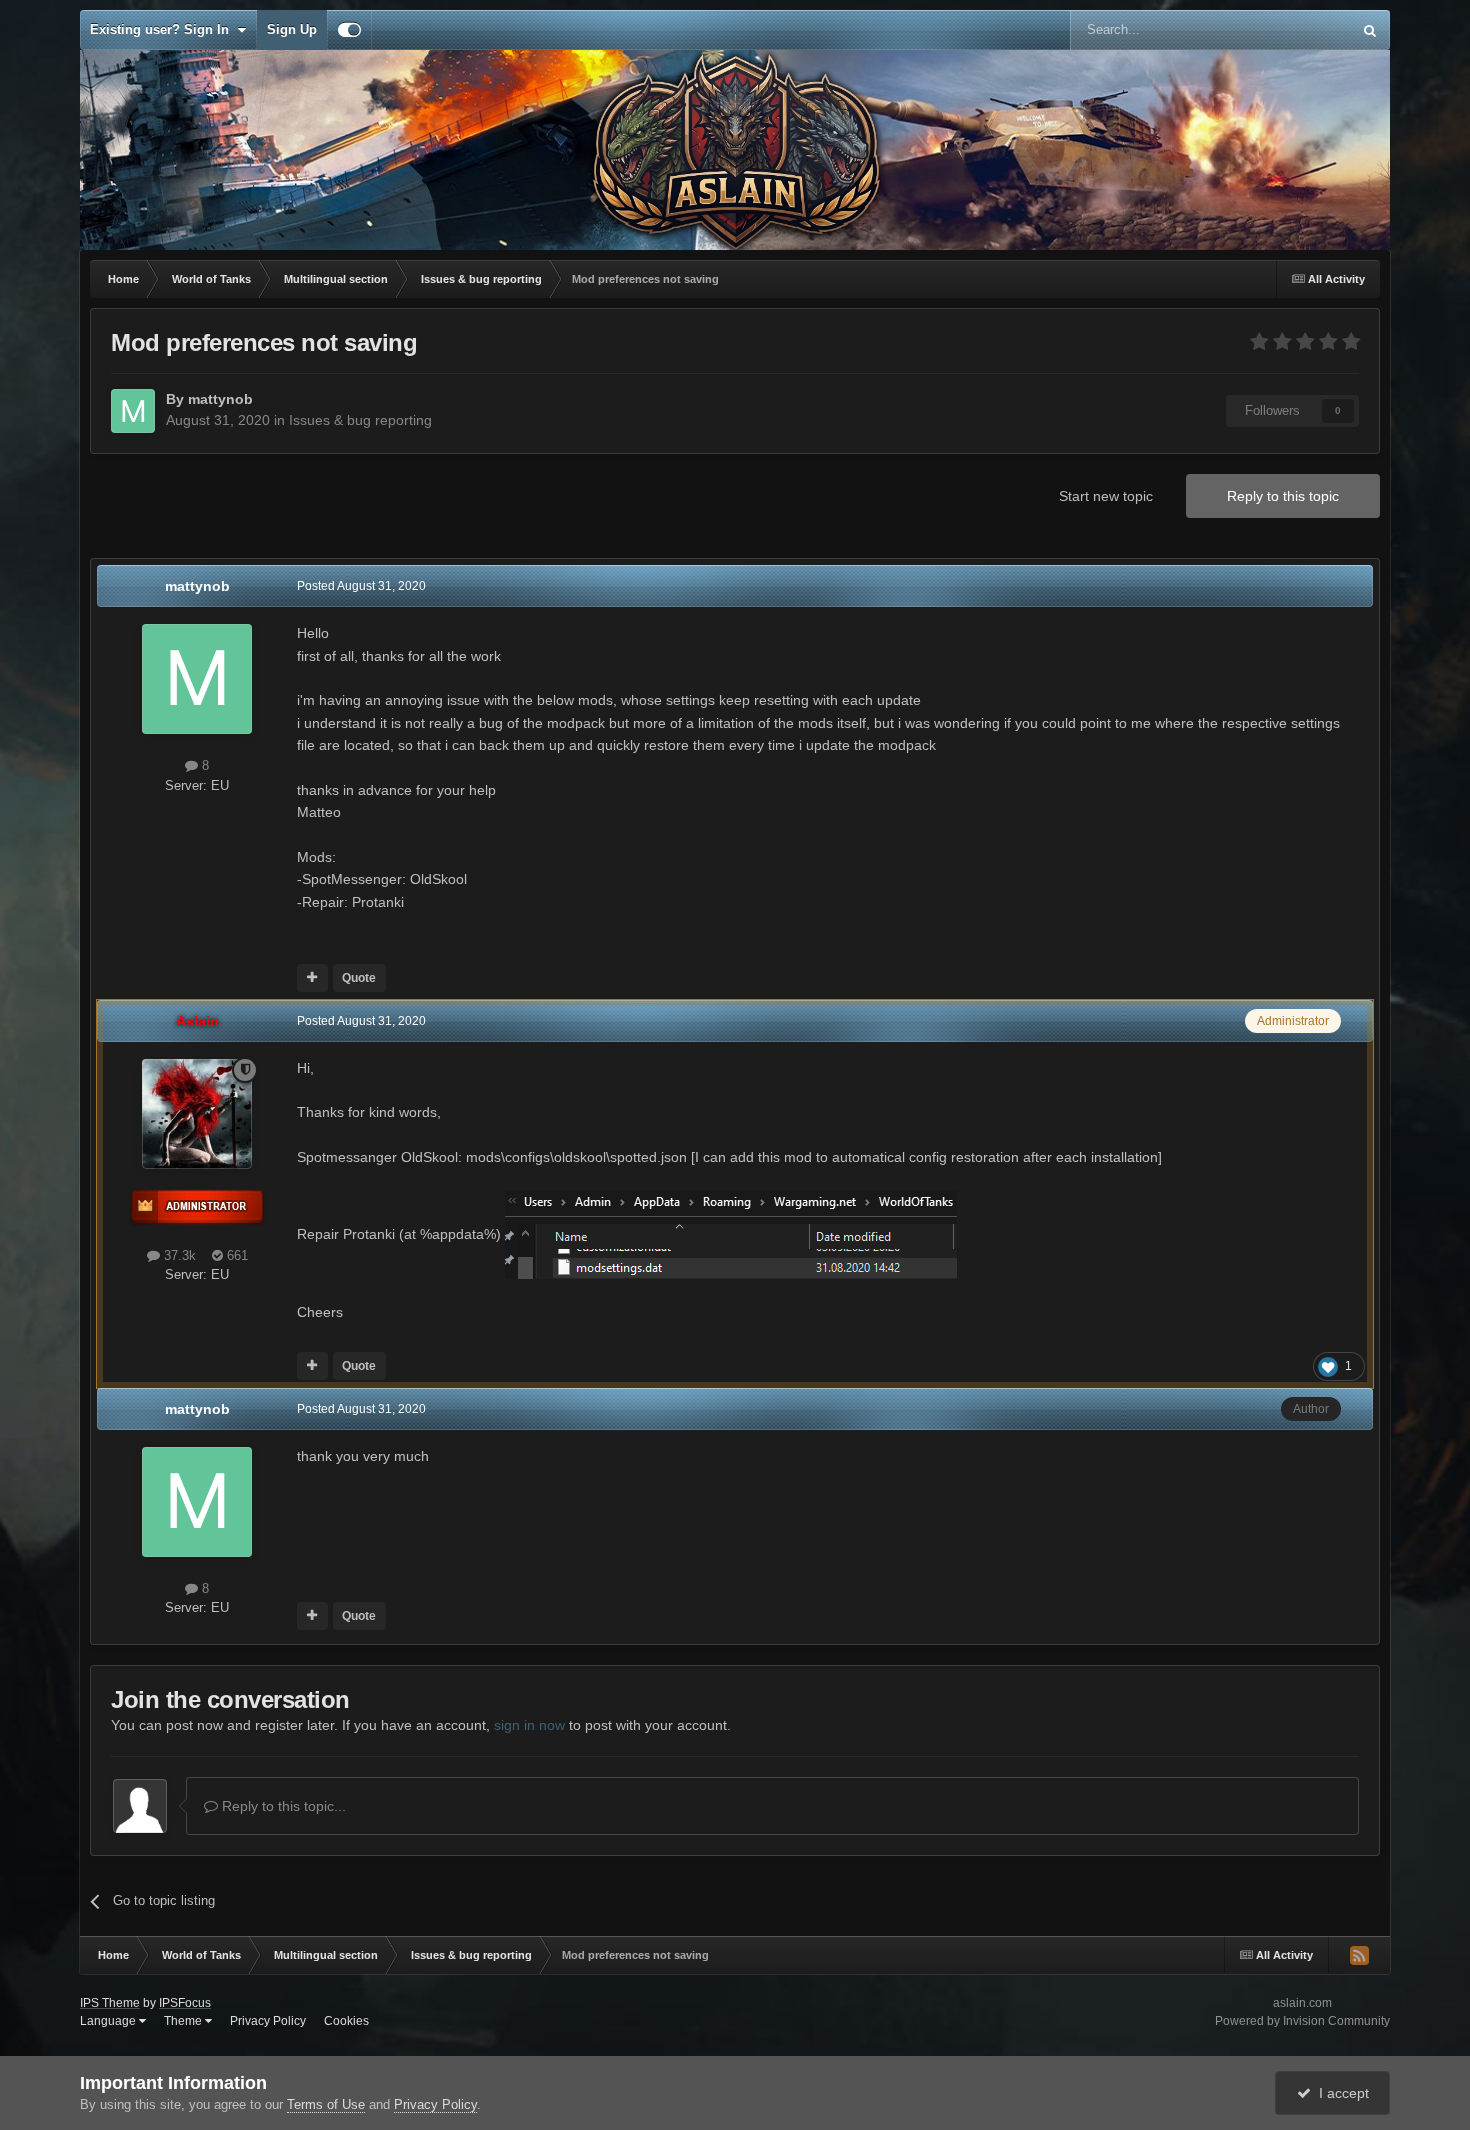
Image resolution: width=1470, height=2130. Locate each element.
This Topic (1295, 30)
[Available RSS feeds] (1359, 1955)
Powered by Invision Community (1302, 2021)
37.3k (178, 1255)
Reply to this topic (1283, 496)
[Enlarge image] (731, 1234)
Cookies (346, 2021)
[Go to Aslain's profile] (197, 1114)
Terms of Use (326, 2104)
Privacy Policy (268, 2021)
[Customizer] (349, 30)
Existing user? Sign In (163, 29)
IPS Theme (110, 2003)
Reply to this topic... (282, 1806)
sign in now (529, 1725)
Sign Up (292, 29)
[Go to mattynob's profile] (133, 411)
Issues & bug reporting (360, 420)
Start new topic (1106, 496)
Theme (184, 2021)
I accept (1340, 2093)
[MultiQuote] (312, 978)
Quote (359, 978)
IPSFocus (185, 2003)
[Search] (1370, 30)
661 (235, 1255)
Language (109, 2021)
